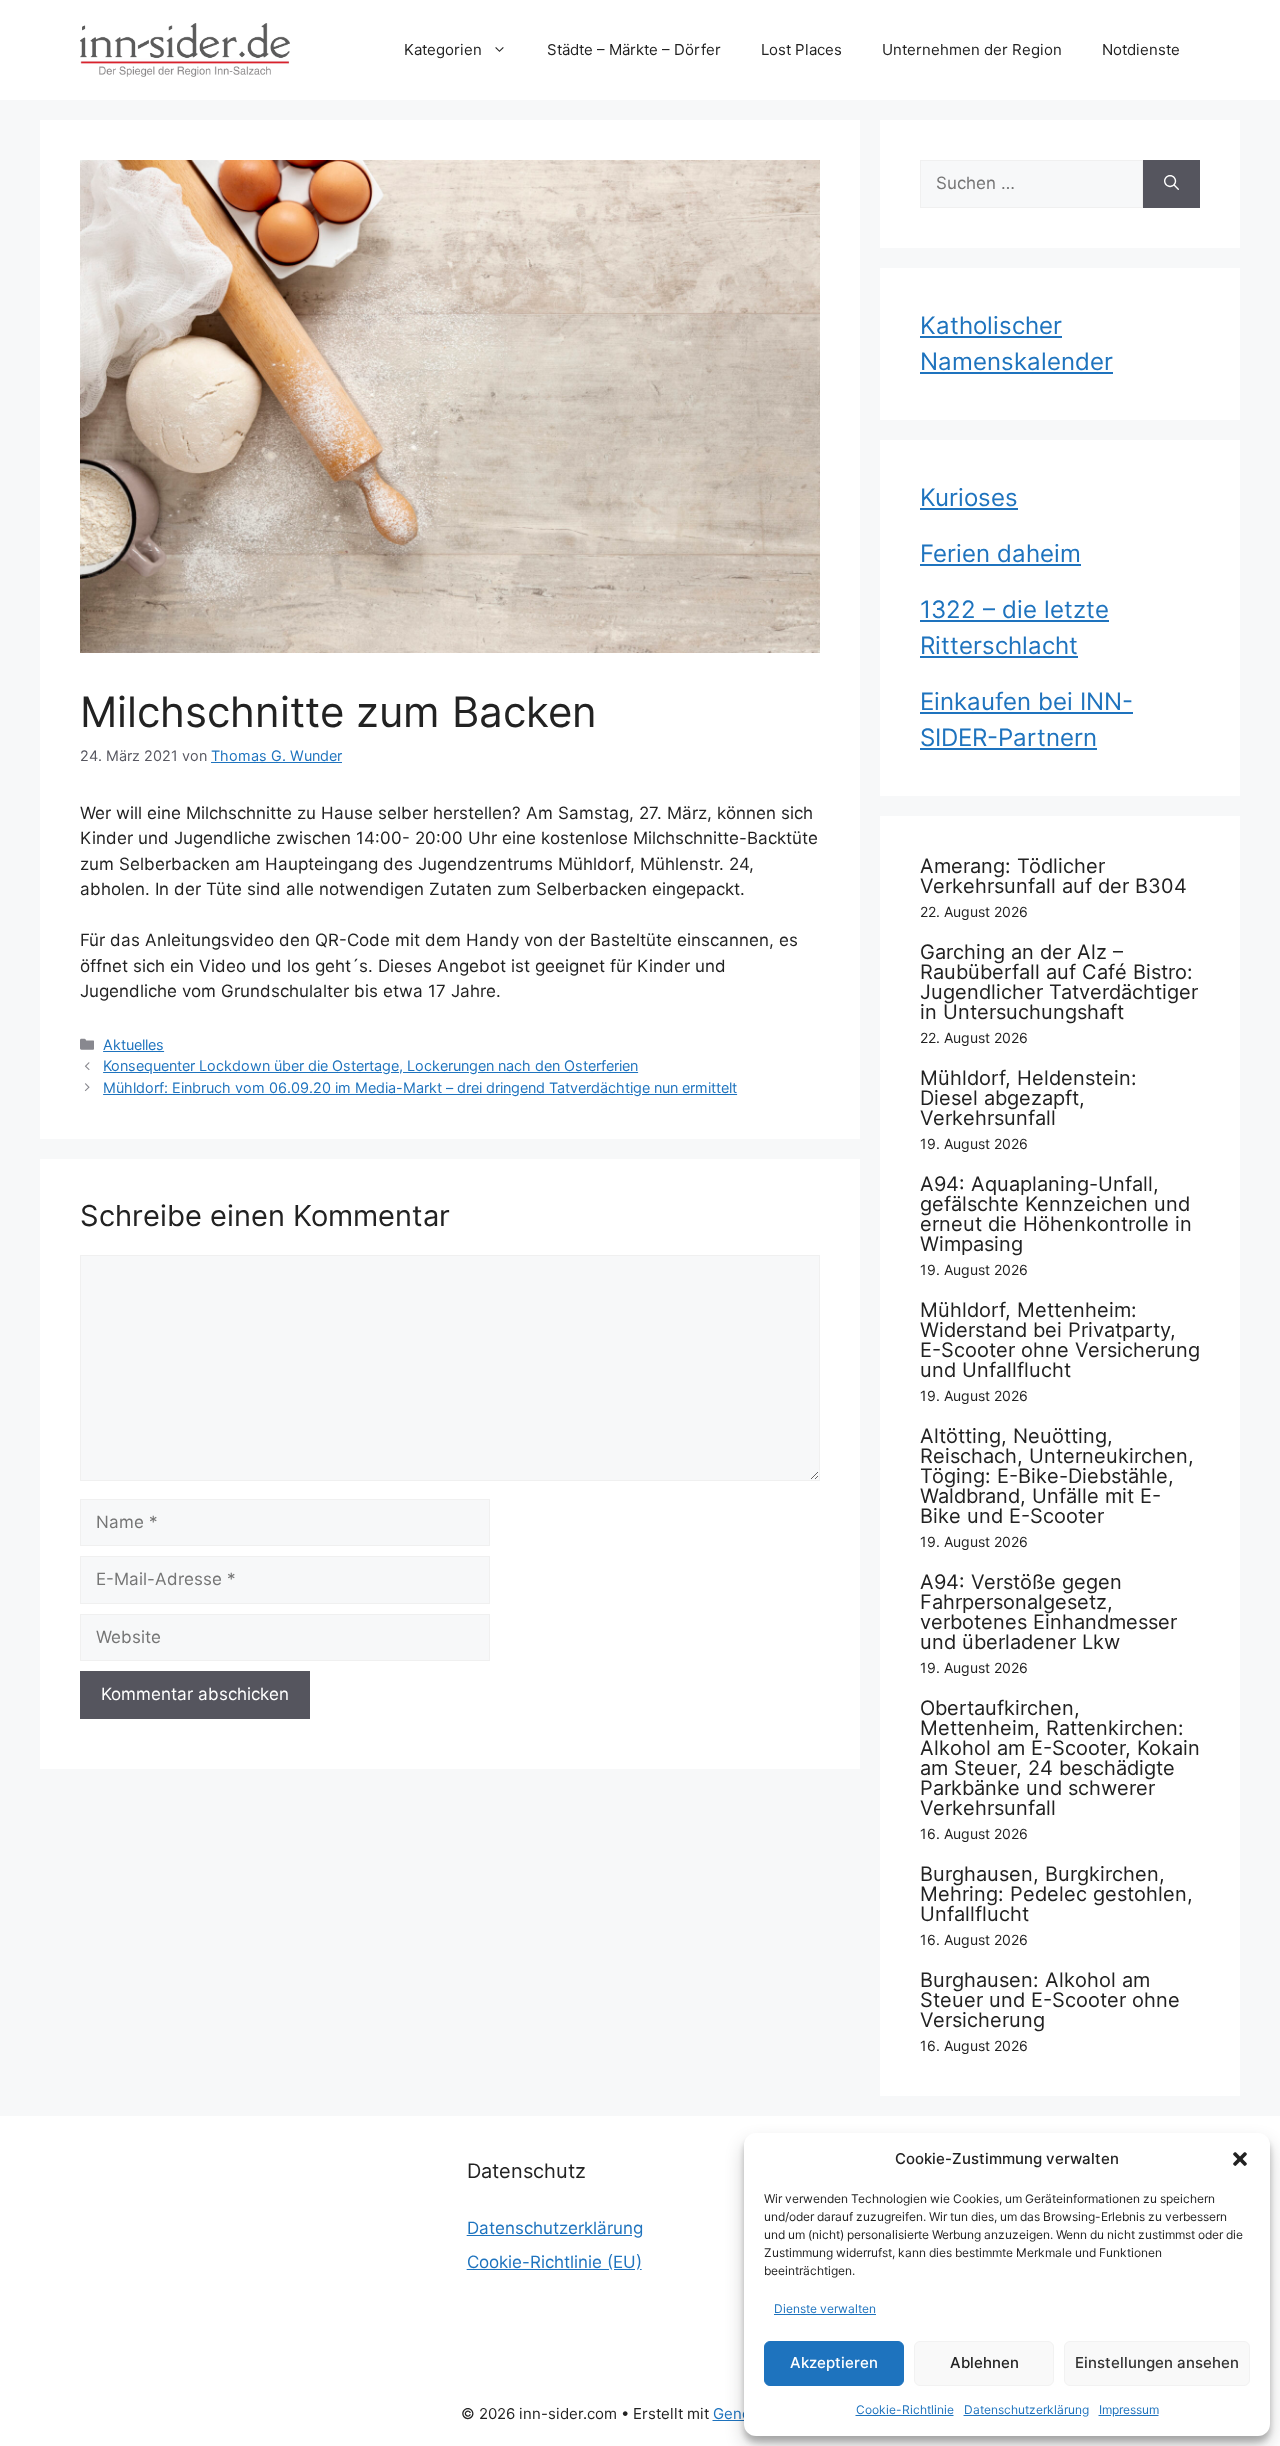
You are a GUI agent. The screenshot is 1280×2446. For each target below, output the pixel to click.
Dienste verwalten (825, 2308)
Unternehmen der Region (972, 49)
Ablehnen (984, 2362)
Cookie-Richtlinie (905, 2409)
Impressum (1129, 2409)
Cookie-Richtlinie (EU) (554, 2262)
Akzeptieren (834, 2362)
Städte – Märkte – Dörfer (634, 49)
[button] (1240, 2159)
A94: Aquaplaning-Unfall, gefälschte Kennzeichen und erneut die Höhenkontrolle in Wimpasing (1056, 1214)
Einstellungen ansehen (1157, 2362)
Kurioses (969, 497)
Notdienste (1141, 49)
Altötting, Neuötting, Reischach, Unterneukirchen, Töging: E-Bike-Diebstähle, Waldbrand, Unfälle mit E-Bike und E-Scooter (1057, 1476)
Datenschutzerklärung (1026, 2409)
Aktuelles (133, 1044)
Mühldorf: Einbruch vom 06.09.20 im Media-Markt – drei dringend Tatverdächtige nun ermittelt (420, 1087)
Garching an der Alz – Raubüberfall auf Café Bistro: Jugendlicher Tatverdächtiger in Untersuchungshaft (1059, 982)
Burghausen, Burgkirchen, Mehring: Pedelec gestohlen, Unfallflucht (1056, 1894)
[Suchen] (1171, 184)
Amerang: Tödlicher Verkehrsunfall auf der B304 (1053, 876)
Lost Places (801, 49)
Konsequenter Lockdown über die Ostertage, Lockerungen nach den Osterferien (370, 1065)
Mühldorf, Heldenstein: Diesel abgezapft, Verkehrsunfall (1028, 1098)
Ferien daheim (1000, 553)
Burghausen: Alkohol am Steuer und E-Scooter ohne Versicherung (1050, 2000)
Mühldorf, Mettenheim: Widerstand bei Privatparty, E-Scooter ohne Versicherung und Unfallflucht (1060, 1340)
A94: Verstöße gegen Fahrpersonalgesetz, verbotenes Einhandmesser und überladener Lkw (1048, 1612)
